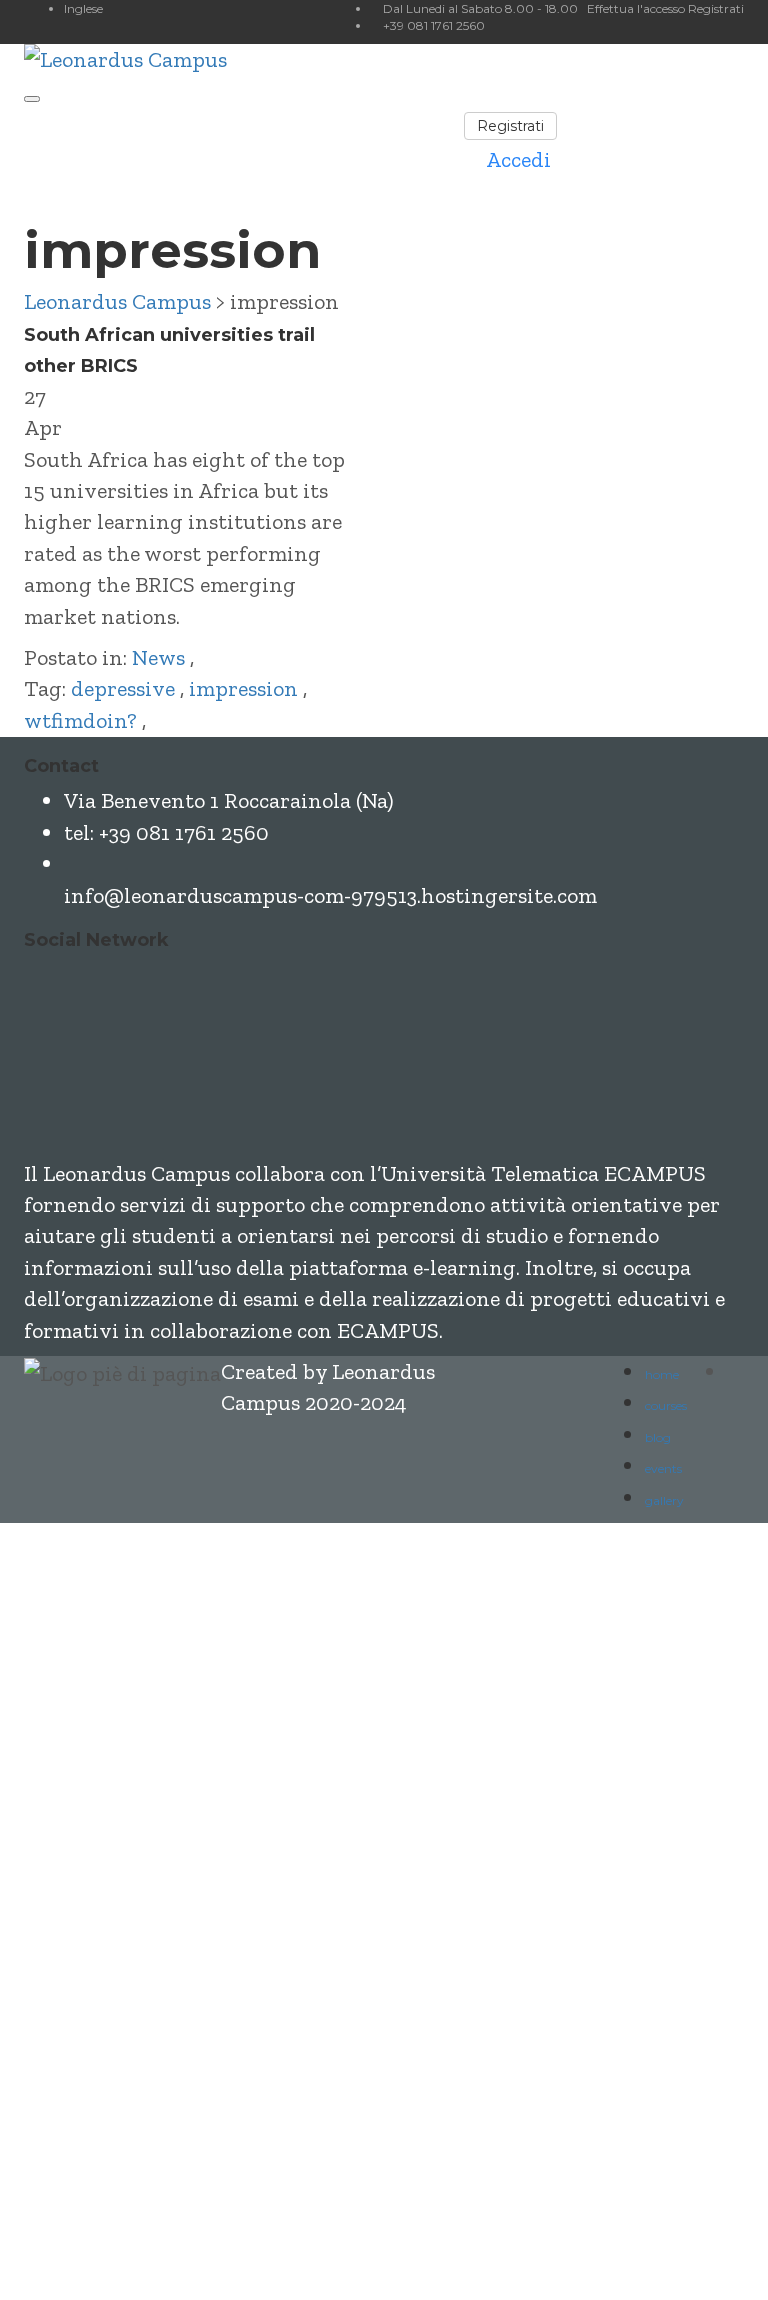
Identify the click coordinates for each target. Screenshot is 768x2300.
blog (658, 1437)
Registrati (716, 8)
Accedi (304, 2252)
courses (666, 1405)
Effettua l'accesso (637, 8)
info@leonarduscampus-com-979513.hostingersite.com (330, 895)
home (662, 1374)
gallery (664, 1500)
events (663, 1468)
